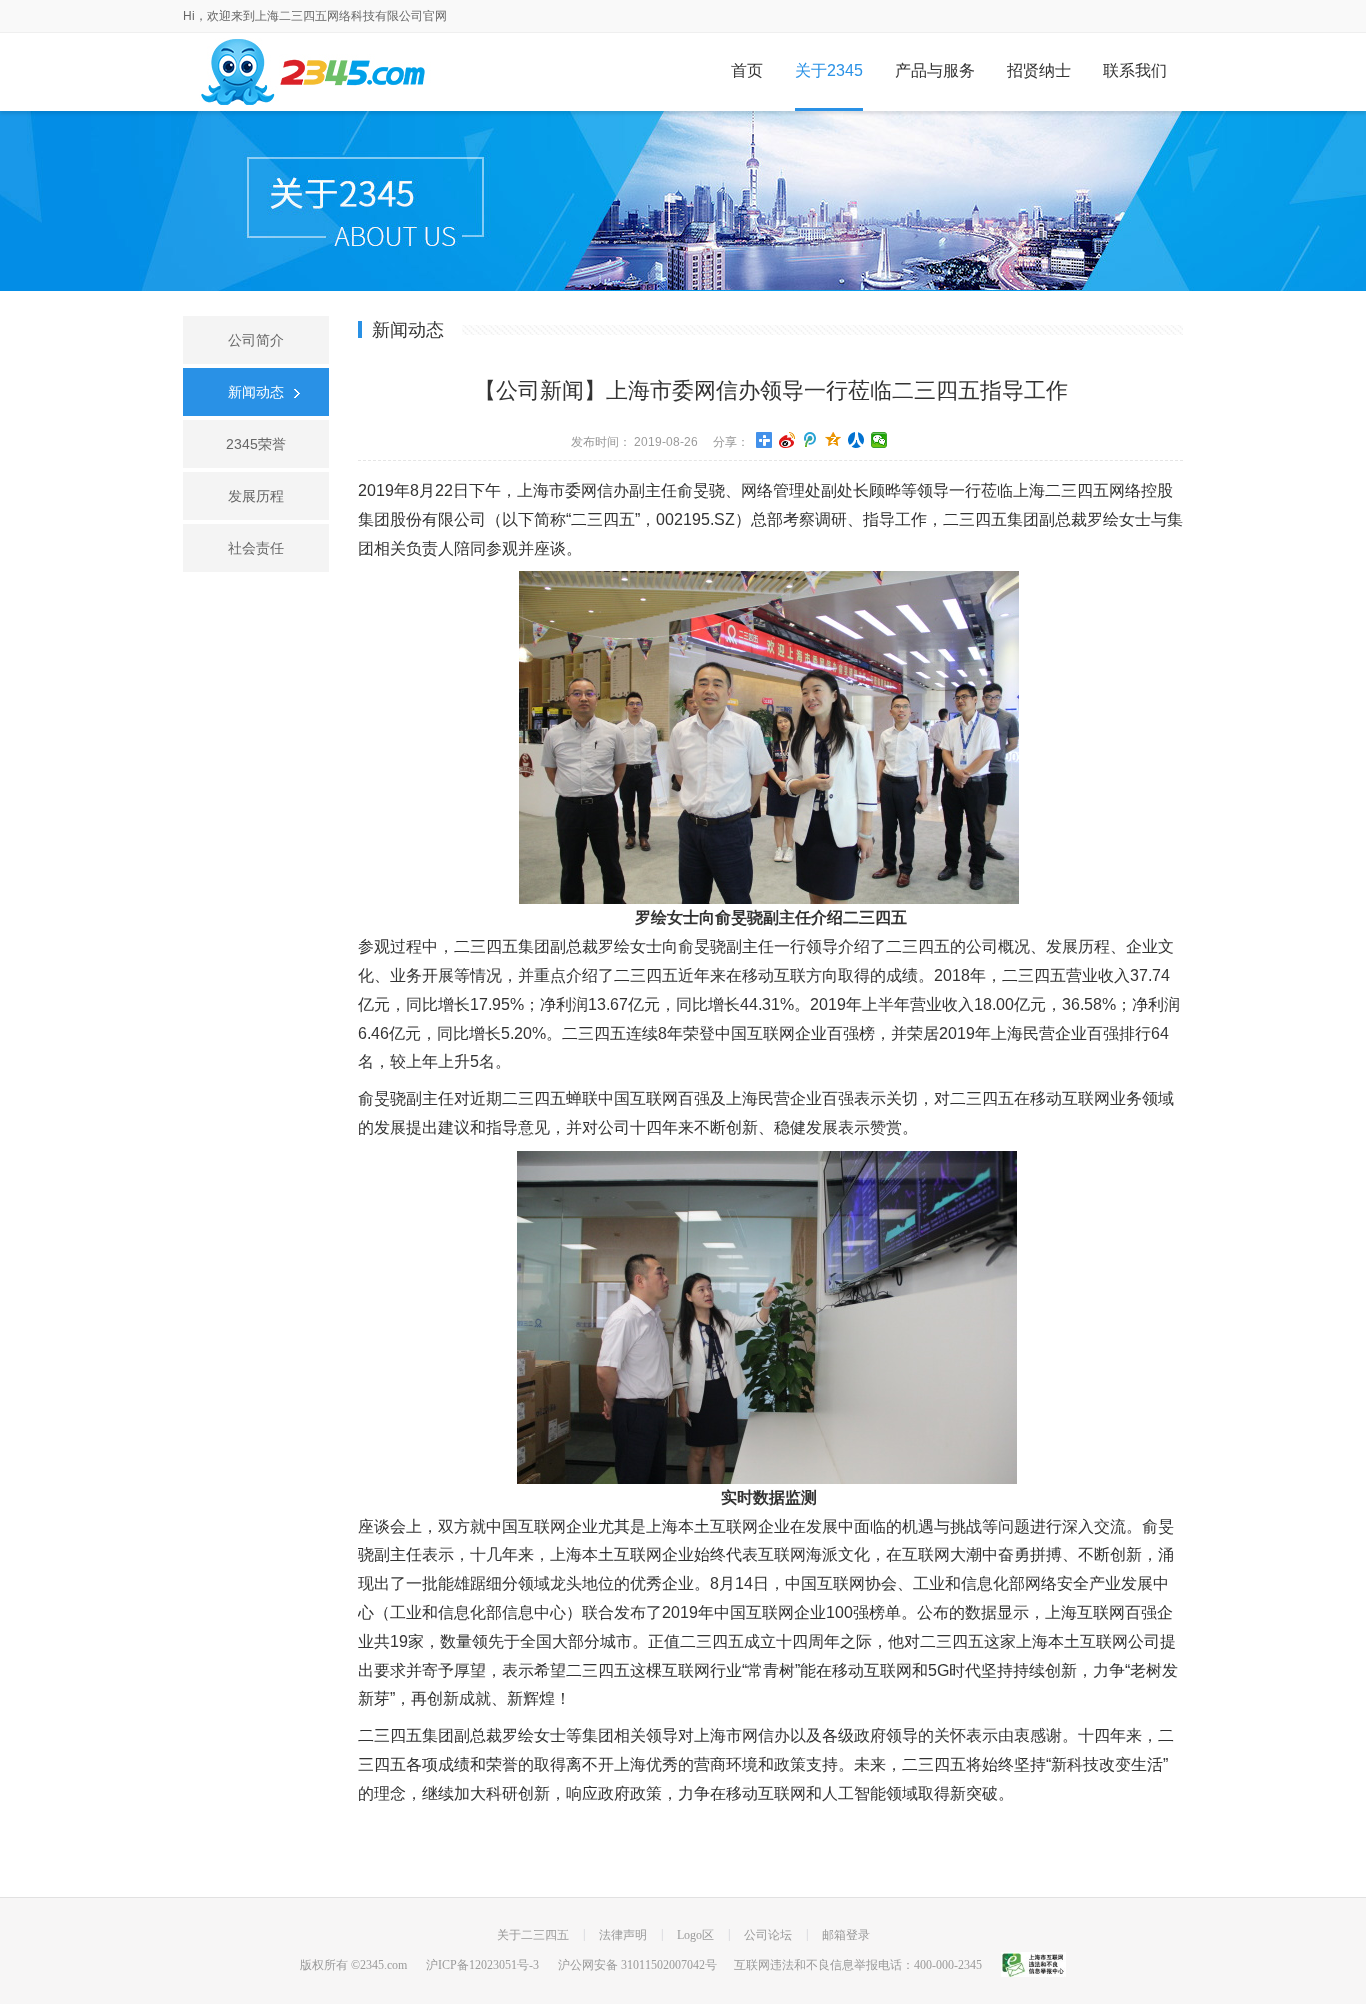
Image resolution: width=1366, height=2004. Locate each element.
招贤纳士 (1039, 70)
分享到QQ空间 (833, 440)
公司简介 (256, 340)
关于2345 (829, 70)
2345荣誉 (256, 444)
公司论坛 (768, 1935)
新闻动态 (256, 392)
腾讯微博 (810, 440)
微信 (879, 440)
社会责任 (256, 548)
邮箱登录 (846, 1935)
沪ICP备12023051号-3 (482, 1965)
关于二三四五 (533, 1935)
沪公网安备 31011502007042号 (637, 1965)
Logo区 (695, 1935)
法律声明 (623, 1935)
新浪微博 (787, 440)
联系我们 (1135, 70)
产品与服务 (935, 70)
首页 (747, 70)
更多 (764, 440)
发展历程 (256, 496)
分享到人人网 (856, 440)
